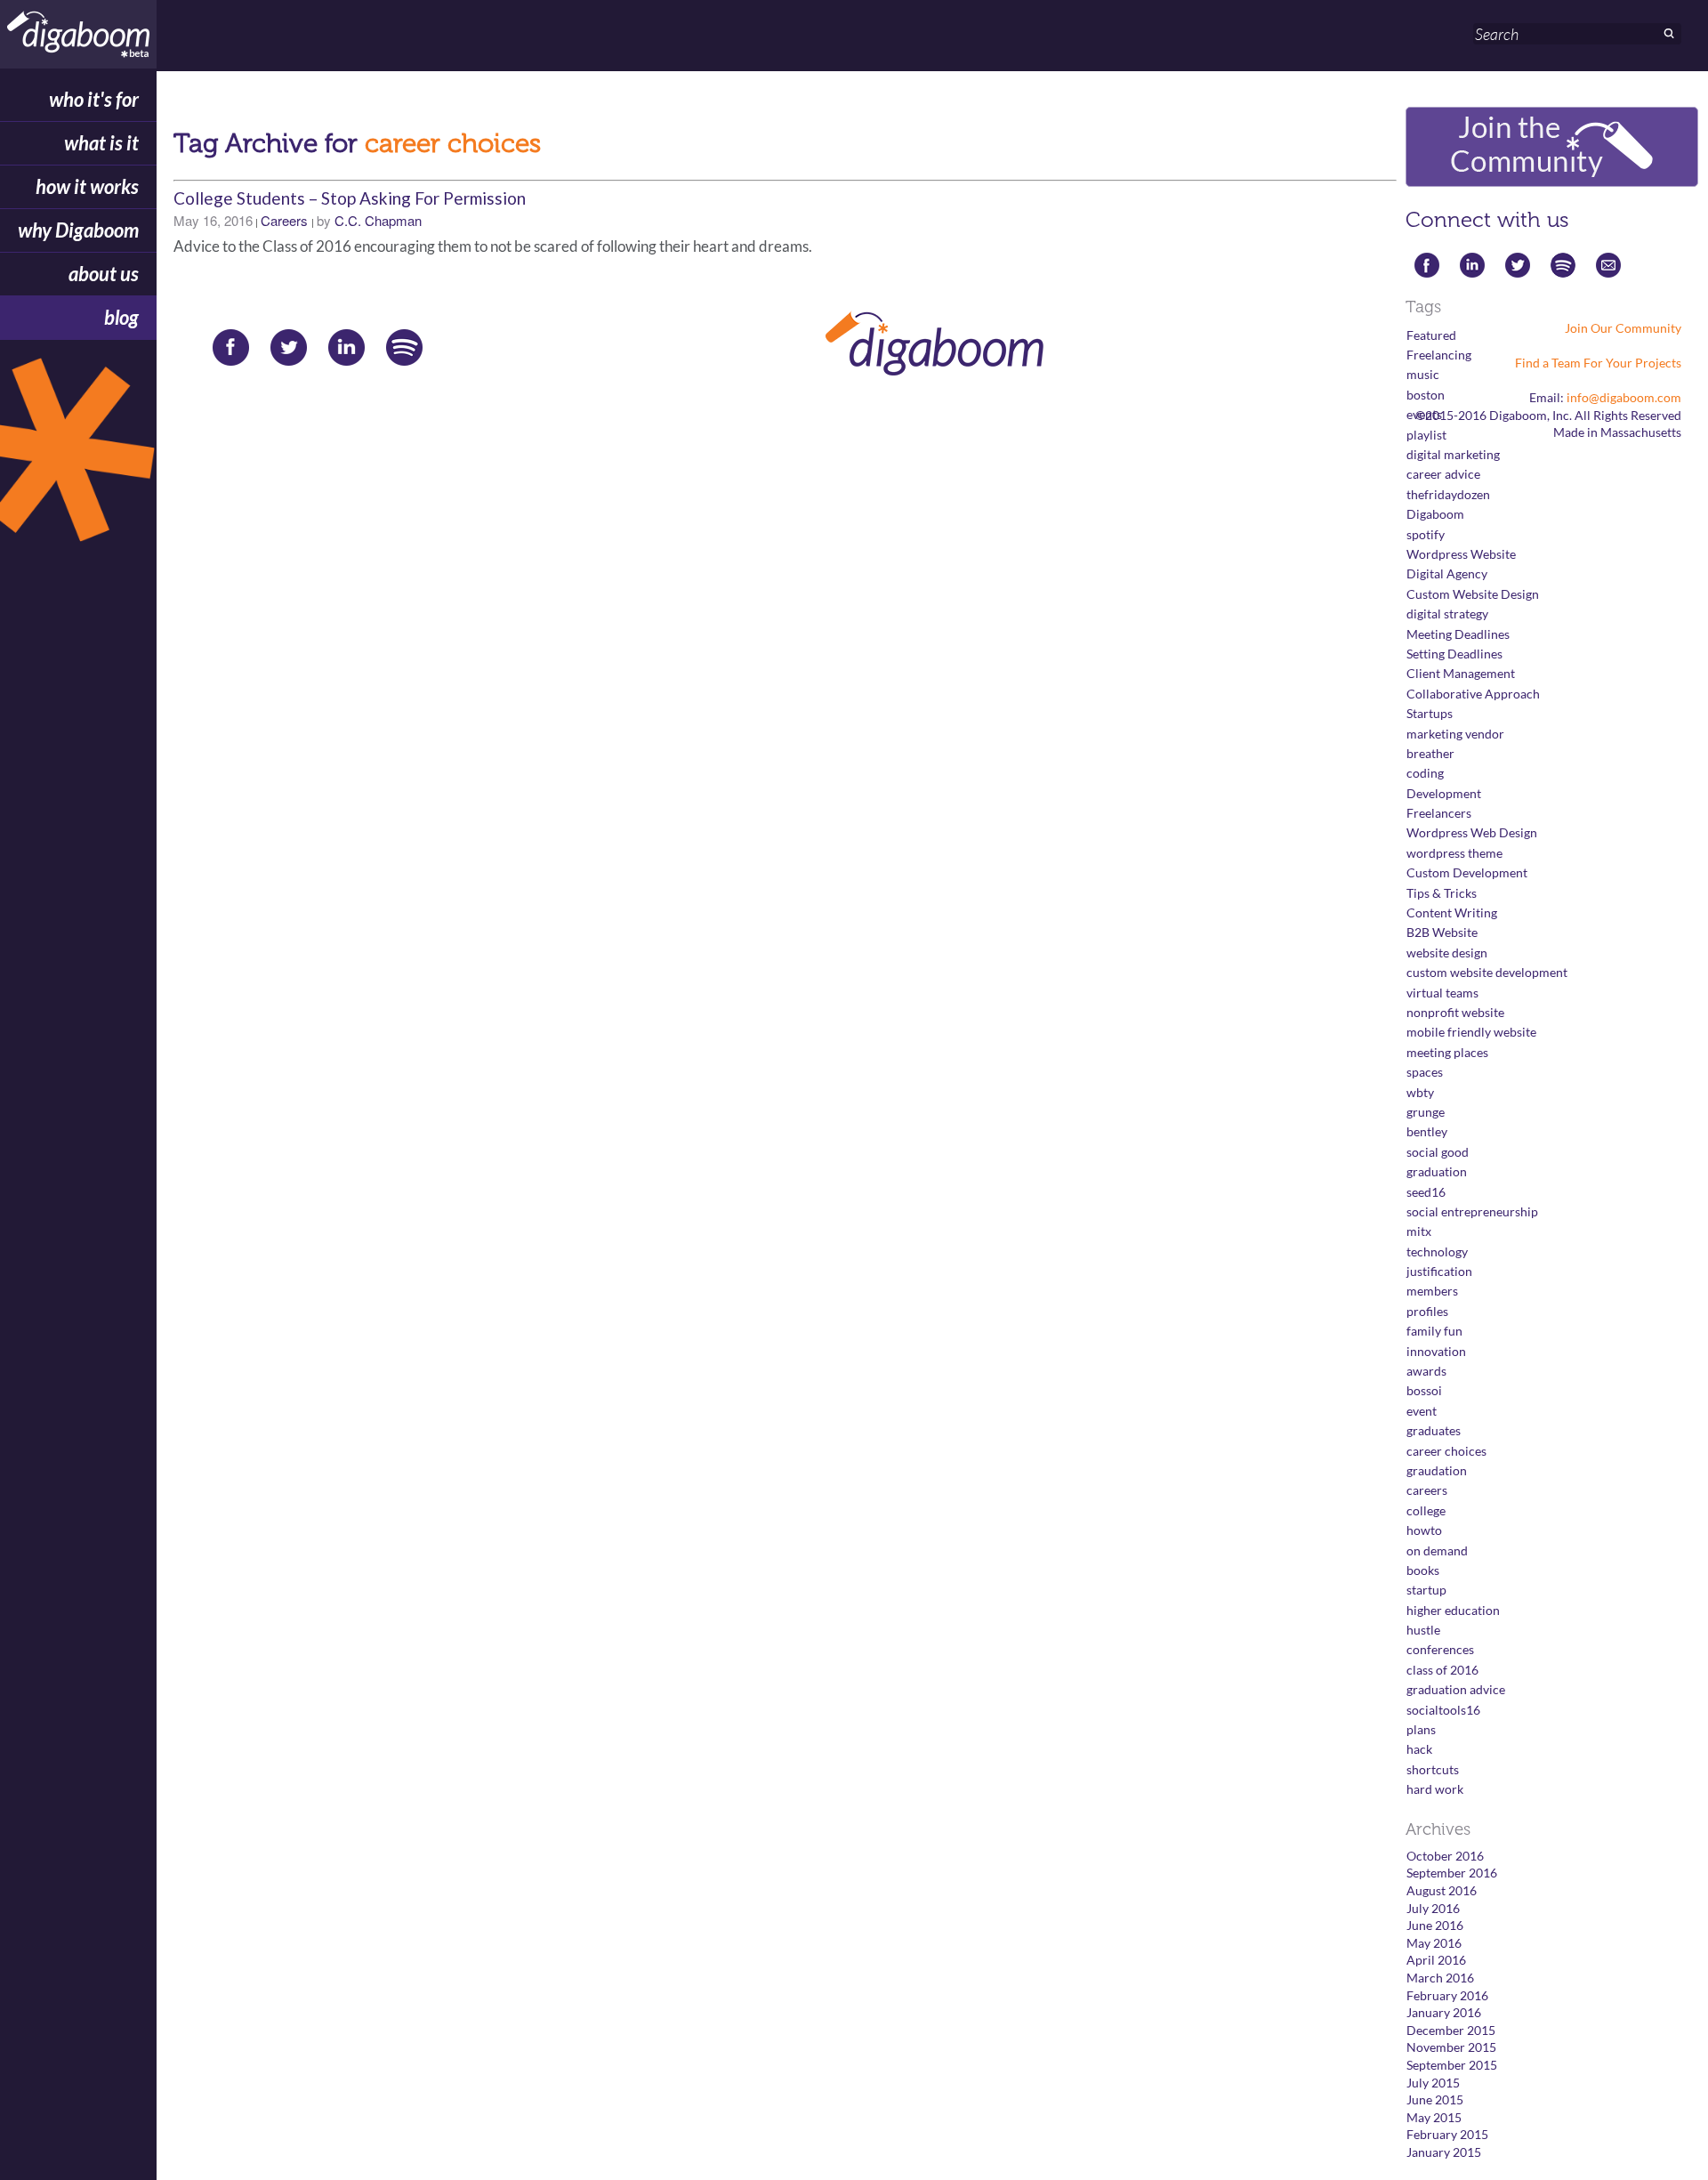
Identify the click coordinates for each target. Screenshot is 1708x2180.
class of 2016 (1442, 1670)
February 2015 (1447, 2134)
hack (1419, 1749)
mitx (1419, 1231)
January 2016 (1444, 2012)
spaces (1425, 1072)
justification (1439, 1271)
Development (1444, 793)
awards (1426, 1371)
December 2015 (1451, 2030)
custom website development (1487, 972)
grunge (1426, 1112)
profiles (1427, 1311)
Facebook (225, 345)
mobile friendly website (1471, 1032)
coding (1425, 773)
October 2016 (1445, 1856)
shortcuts (1433, 1769)
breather (1430, 753)
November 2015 (1451, 2047)
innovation (1436, 1351)
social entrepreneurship (1472, 1211)
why (78, 230)
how (87, 186)
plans (1421, 1729)
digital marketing (1453, 454)
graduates (1434, 1430)
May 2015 (1434, 2117)
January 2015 (1444, 2152)
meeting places (1447, 1052)
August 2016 (1442, 1890)
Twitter (282, 345)
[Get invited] (78, 460)
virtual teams (1442, 993)
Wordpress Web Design (1472, 832)
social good (1438, 1152)
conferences (1440, 1649)
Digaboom (1435, 514)
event (1422, 1411)
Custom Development (1467, 872)
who (94, 99)
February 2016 (1447, 1995)
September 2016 (1452, 1873)
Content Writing (1452, 912)
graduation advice (1456, 1689)
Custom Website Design (1473, 594)
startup (1426, 1590)
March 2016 (1440, 1978)
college (1426, 1510)
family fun (1434, 1331)
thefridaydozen (1448, 494)
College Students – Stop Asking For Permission (350, 198)
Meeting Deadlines (1458, 634)
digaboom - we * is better (78, 34)
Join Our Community (1623, 328)
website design (1447, 953)
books (1423, 1570)
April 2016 (1436, 1960)
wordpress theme (1454, 853)
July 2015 (1433, 2083)
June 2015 (1435, 2099)
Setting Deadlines (1454, 654)
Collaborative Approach (1473, 694)
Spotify (398, 345)
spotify (1426, 534)
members (1432, 1291)
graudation (1437, 1470)
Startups (1430, 713)
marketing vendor (1455, 734)
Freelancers (1439, 813)
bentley (1427, 1131)
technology (1437, 1251)
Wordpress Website (1461, 554)
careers (1427, 1490)
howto (1424, 1530)
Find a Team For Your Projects (1598, 363)
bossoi (1424, 1390)
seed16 (1426, 1192)
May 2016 (1434, 1943)
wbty (1420, 1092)
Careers (284, 220)
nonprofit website (1455, 1012)
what (101, 143)
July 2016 (1433, 1908)
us (104, 274)
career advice (1443, 474)
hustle (1423, 1630)
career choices (1446, 1451)
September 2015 (1452, 2065)
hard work (1435, 1789)
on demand (1437, 1550)
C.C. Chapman (378, 220)
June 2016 (1435, 1925)
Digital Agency (1447, 573)
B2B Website (1442, 932)
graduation (1437, 1171)
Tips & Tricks (1442, 893)
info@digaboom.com (1624, 397)
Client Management (1461, 673)
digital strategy (1447, 614)
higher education (1453, 1610)
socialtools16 (1443, 1710)
